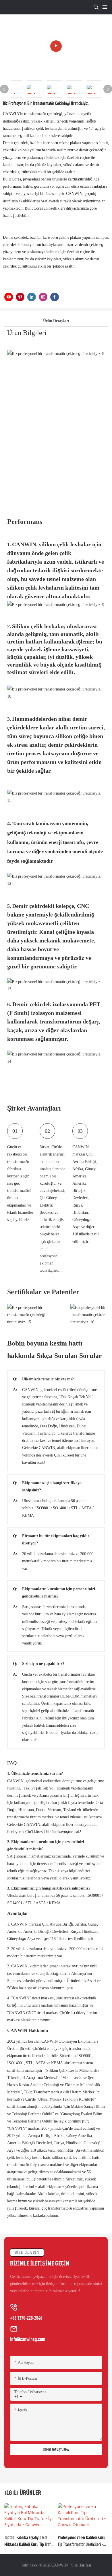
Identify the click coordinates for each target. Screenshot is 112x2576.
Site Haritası (81, 2565)
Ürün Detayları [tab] (56, 321)
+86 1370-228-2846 (26, 2318)
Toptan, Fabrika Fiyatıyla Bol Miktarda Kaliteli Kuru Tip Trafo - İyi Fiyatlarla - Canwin (28, 2541)
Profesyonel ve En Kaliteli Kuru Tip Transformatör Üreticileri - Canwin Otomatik (82, 2541)
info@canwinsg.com (28, 2339)
